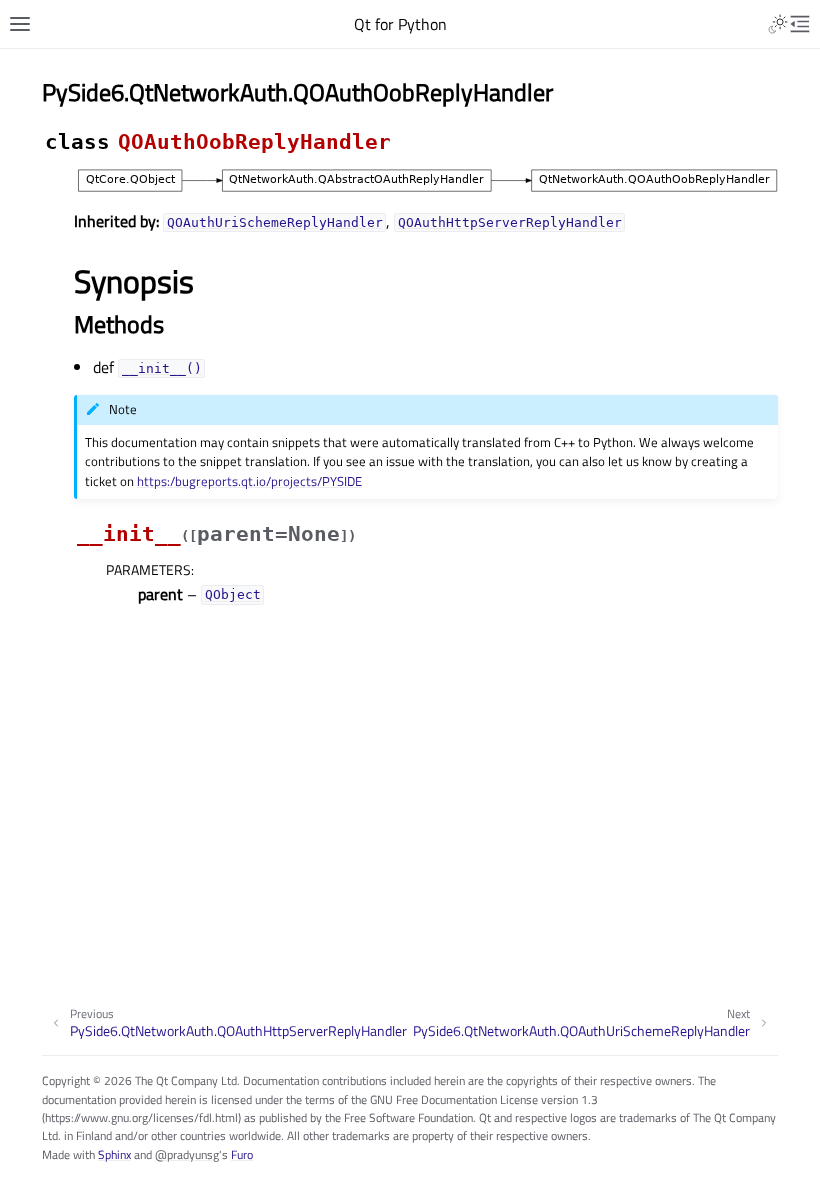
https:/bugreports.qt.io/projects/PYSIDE (249, 481)
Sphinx (114, 1154)
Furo (242, 1154)
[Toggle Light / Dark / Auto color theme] (778, 24)
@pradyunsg (187, 1154)
